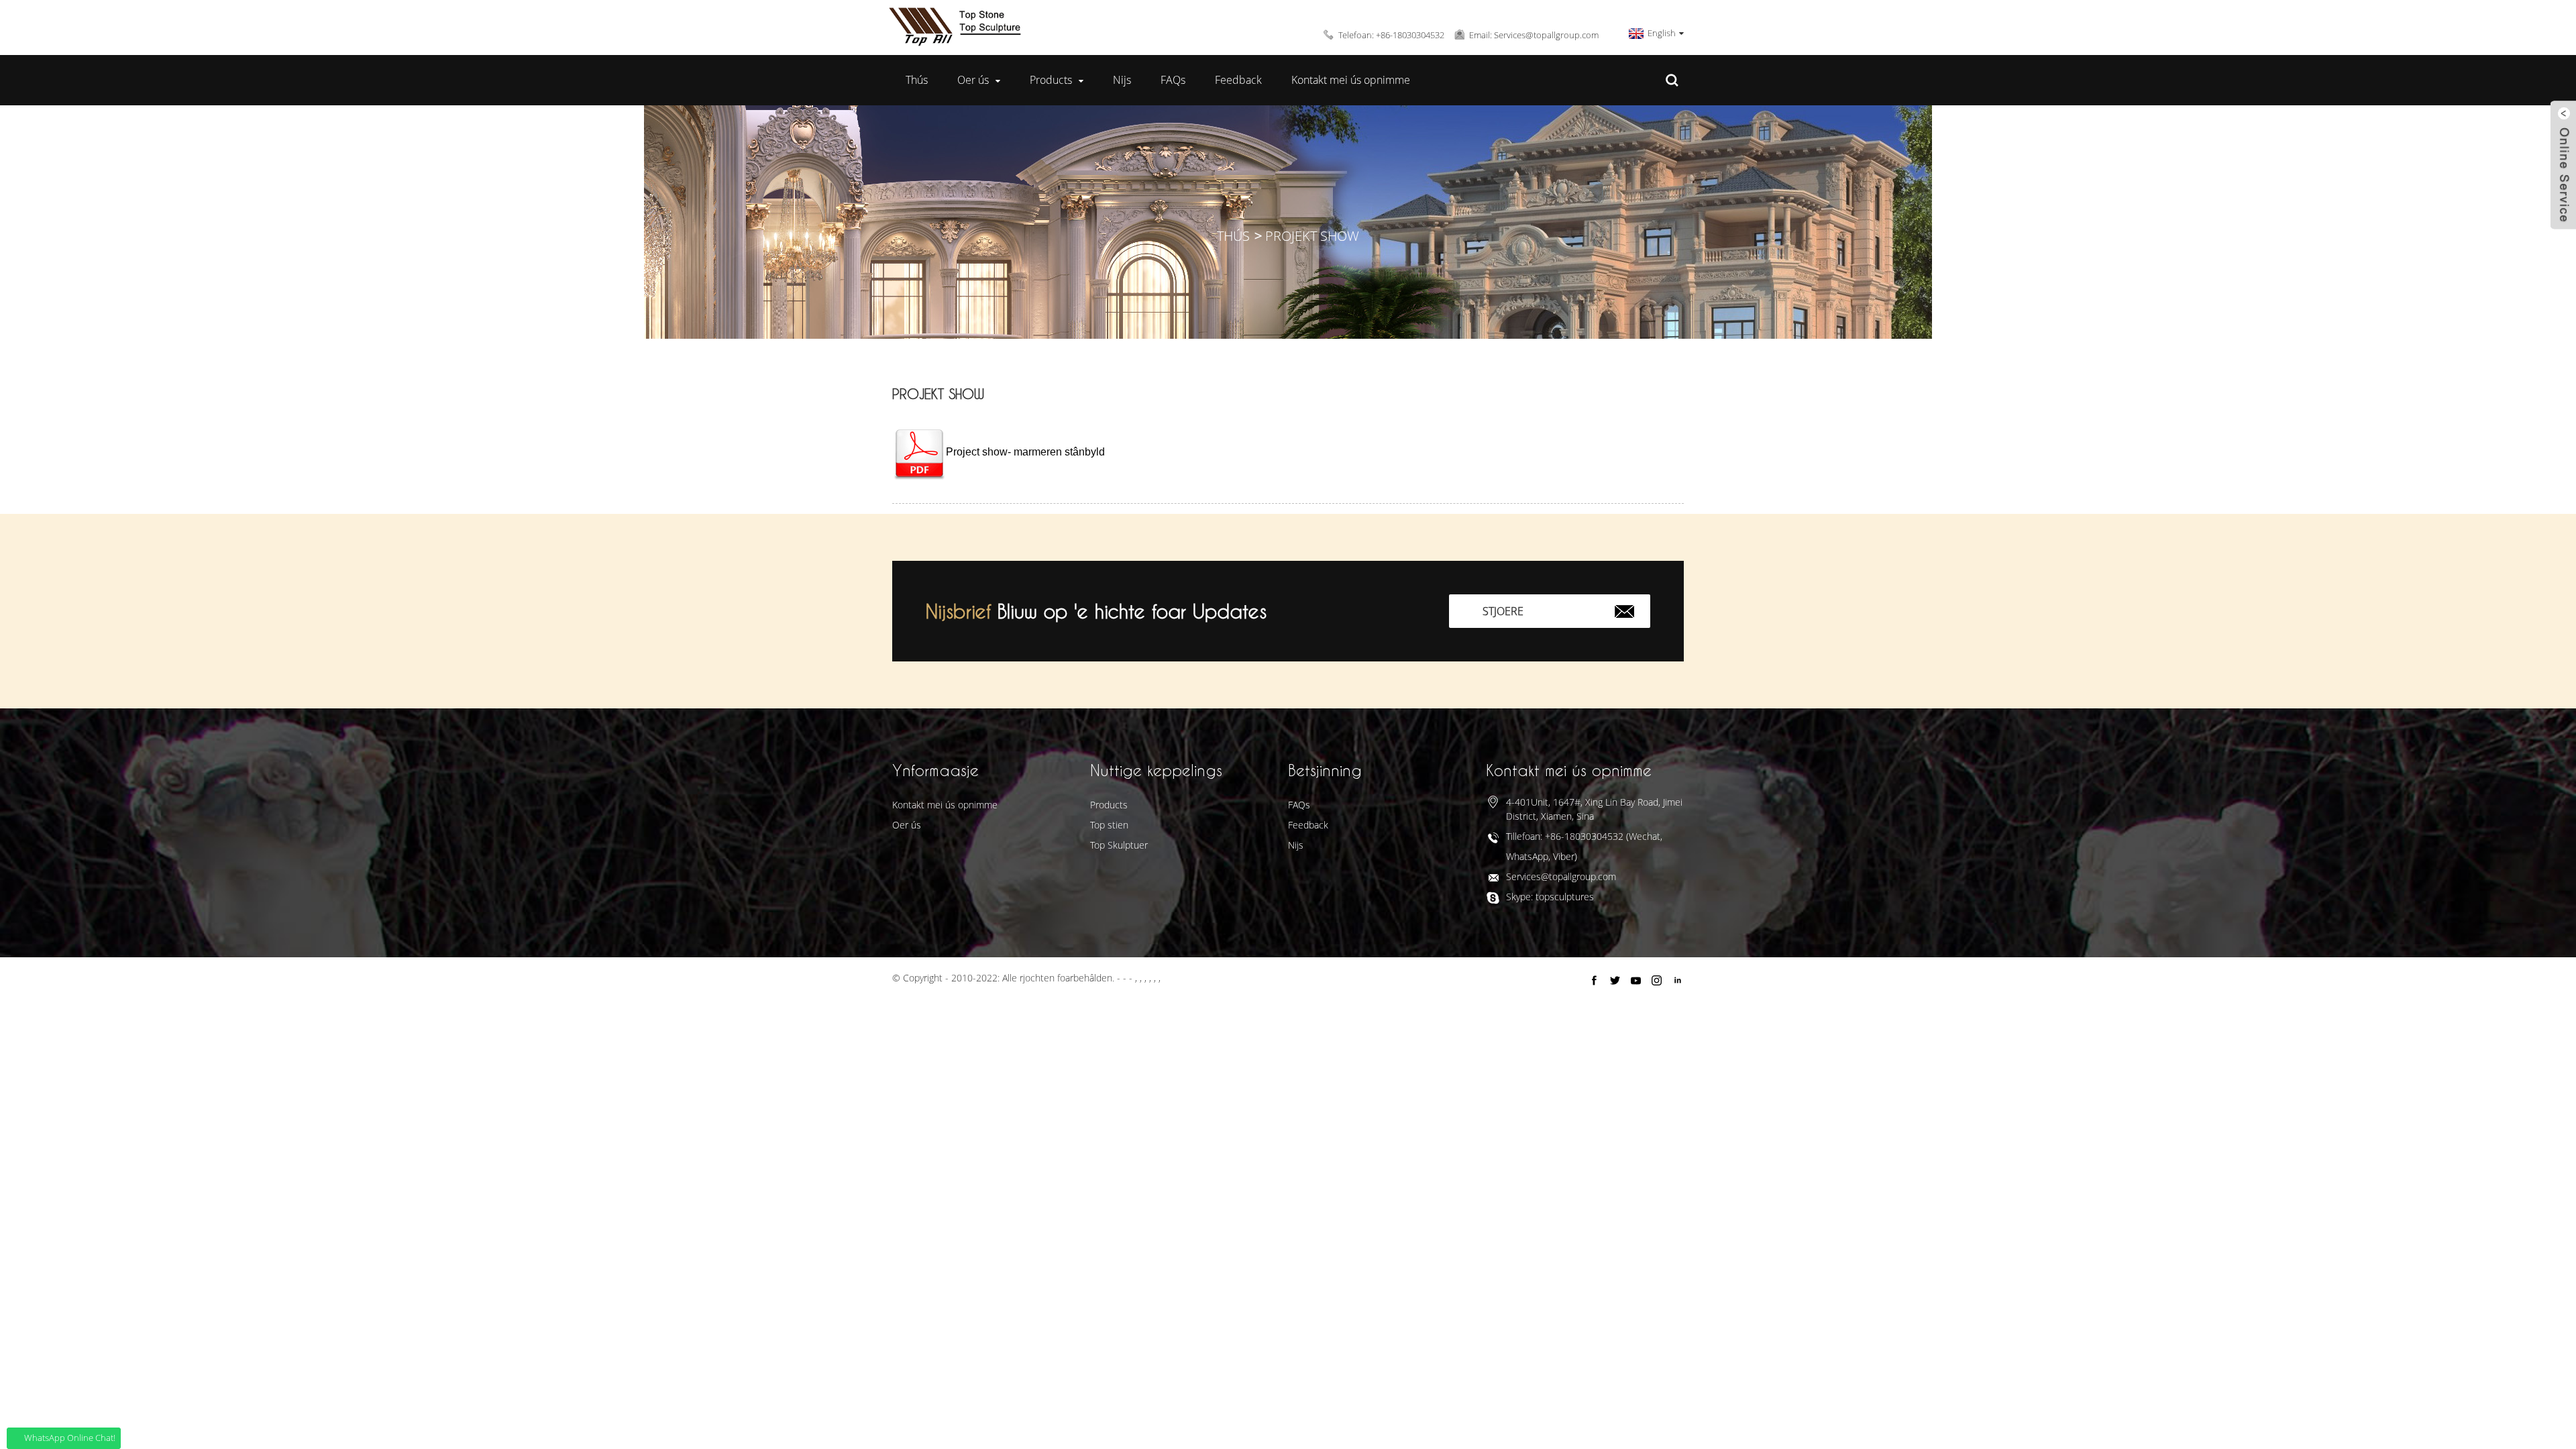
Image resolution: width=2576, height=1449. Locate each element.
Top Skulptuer (1119, 845)
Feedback (1238, 80)
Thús (917, 80)
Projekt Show (1312, 236)
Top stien (1109, 825)
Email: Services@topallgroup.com (1534, 35)
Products (1051, 80)
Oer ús (973, 80)
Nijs (1122, 80)
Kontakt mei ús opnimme (1351, 80)
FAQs (1173, 80)
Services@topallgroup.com (1561, 876)
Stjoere (1503, 611)
